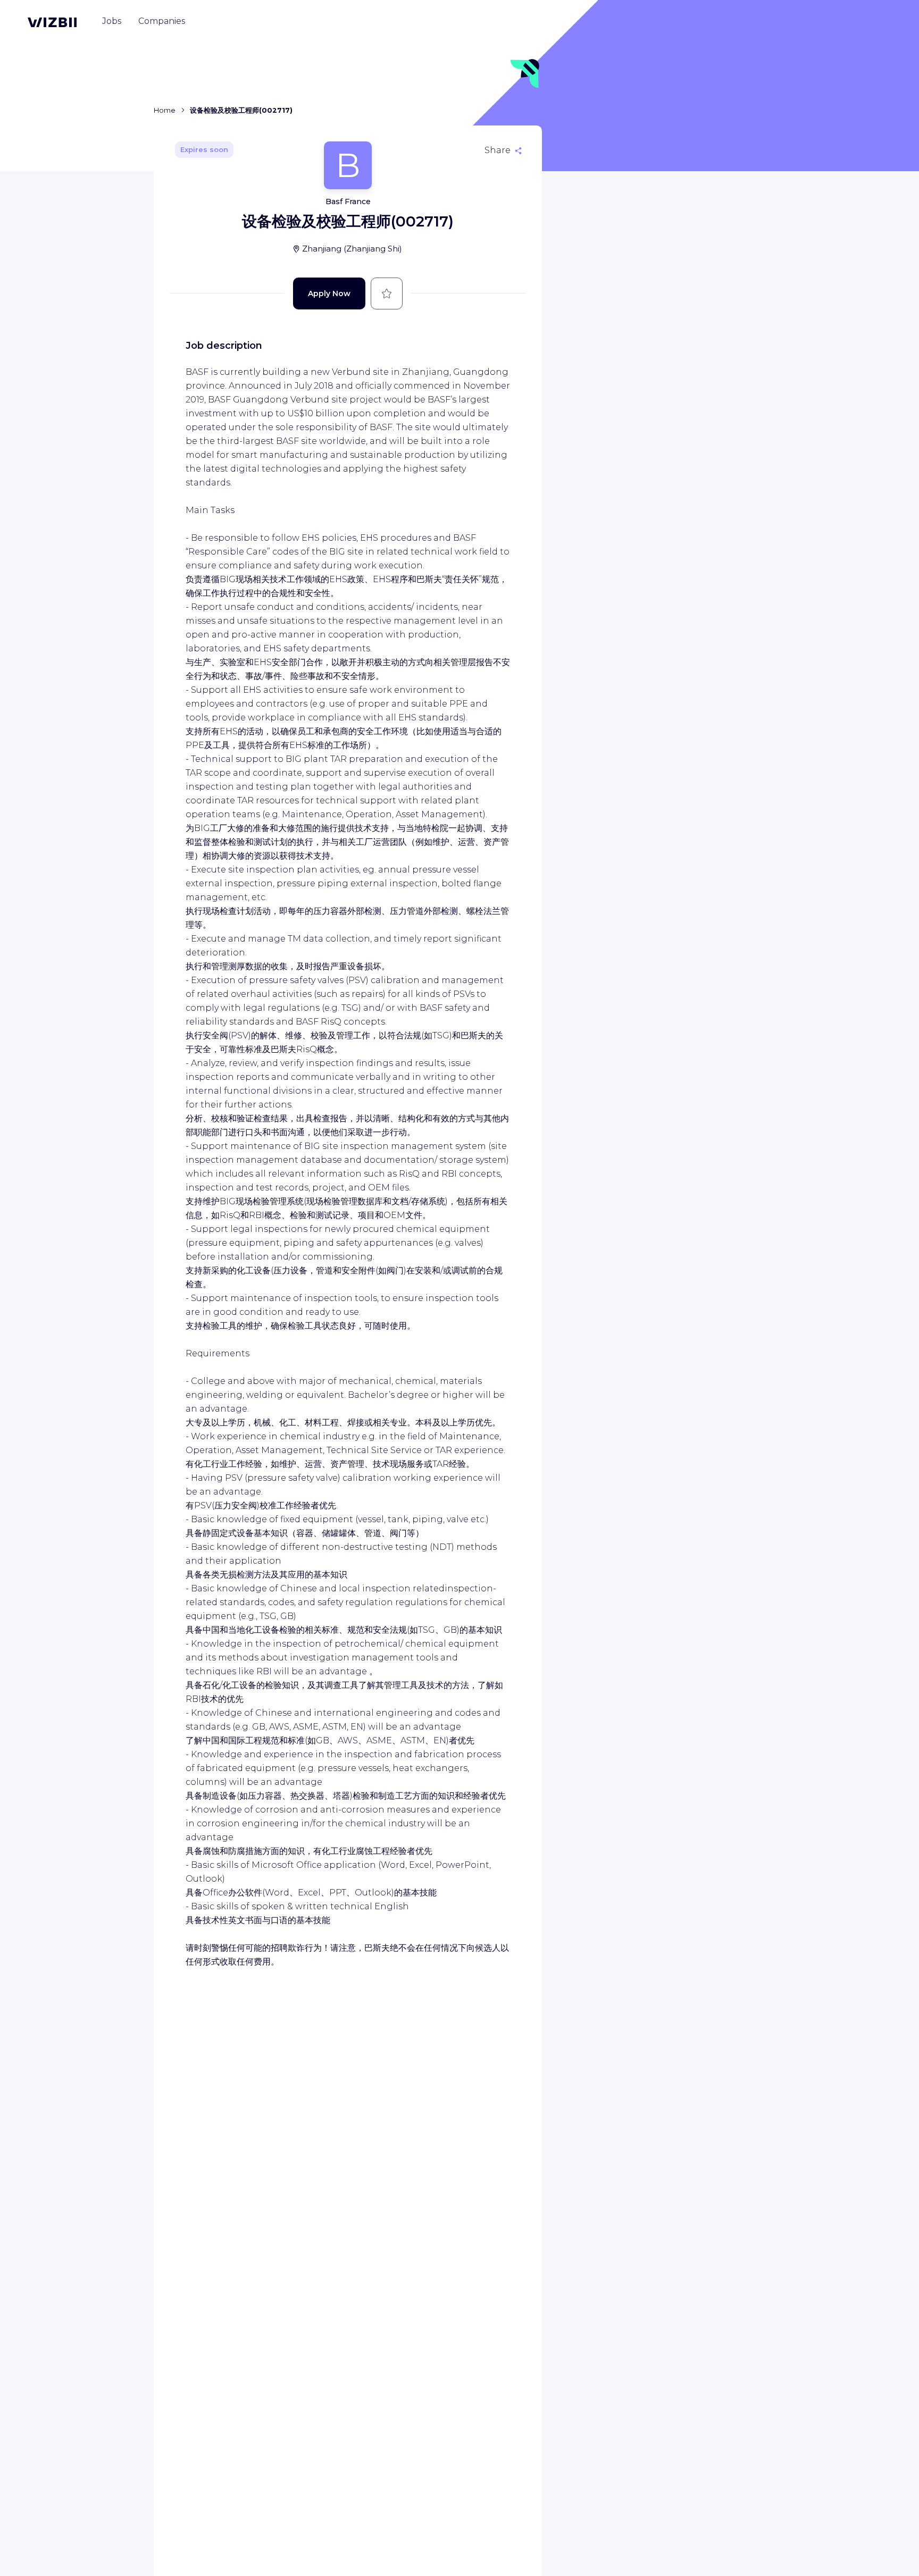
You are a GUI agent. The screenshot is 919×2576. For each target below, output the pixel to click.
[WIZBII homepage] (52, 22)
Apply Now (329, 293)
